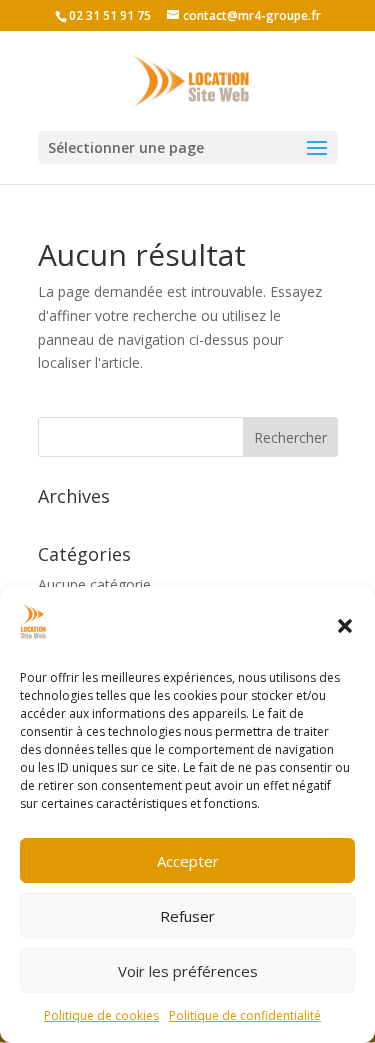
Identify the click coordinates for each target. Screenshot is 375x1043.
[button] (345, 626)
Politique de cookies (101, 1015)
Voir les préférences (188, 971)
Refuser (187, 916)
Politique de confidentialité (245, 1015)
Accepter (188, 861)
